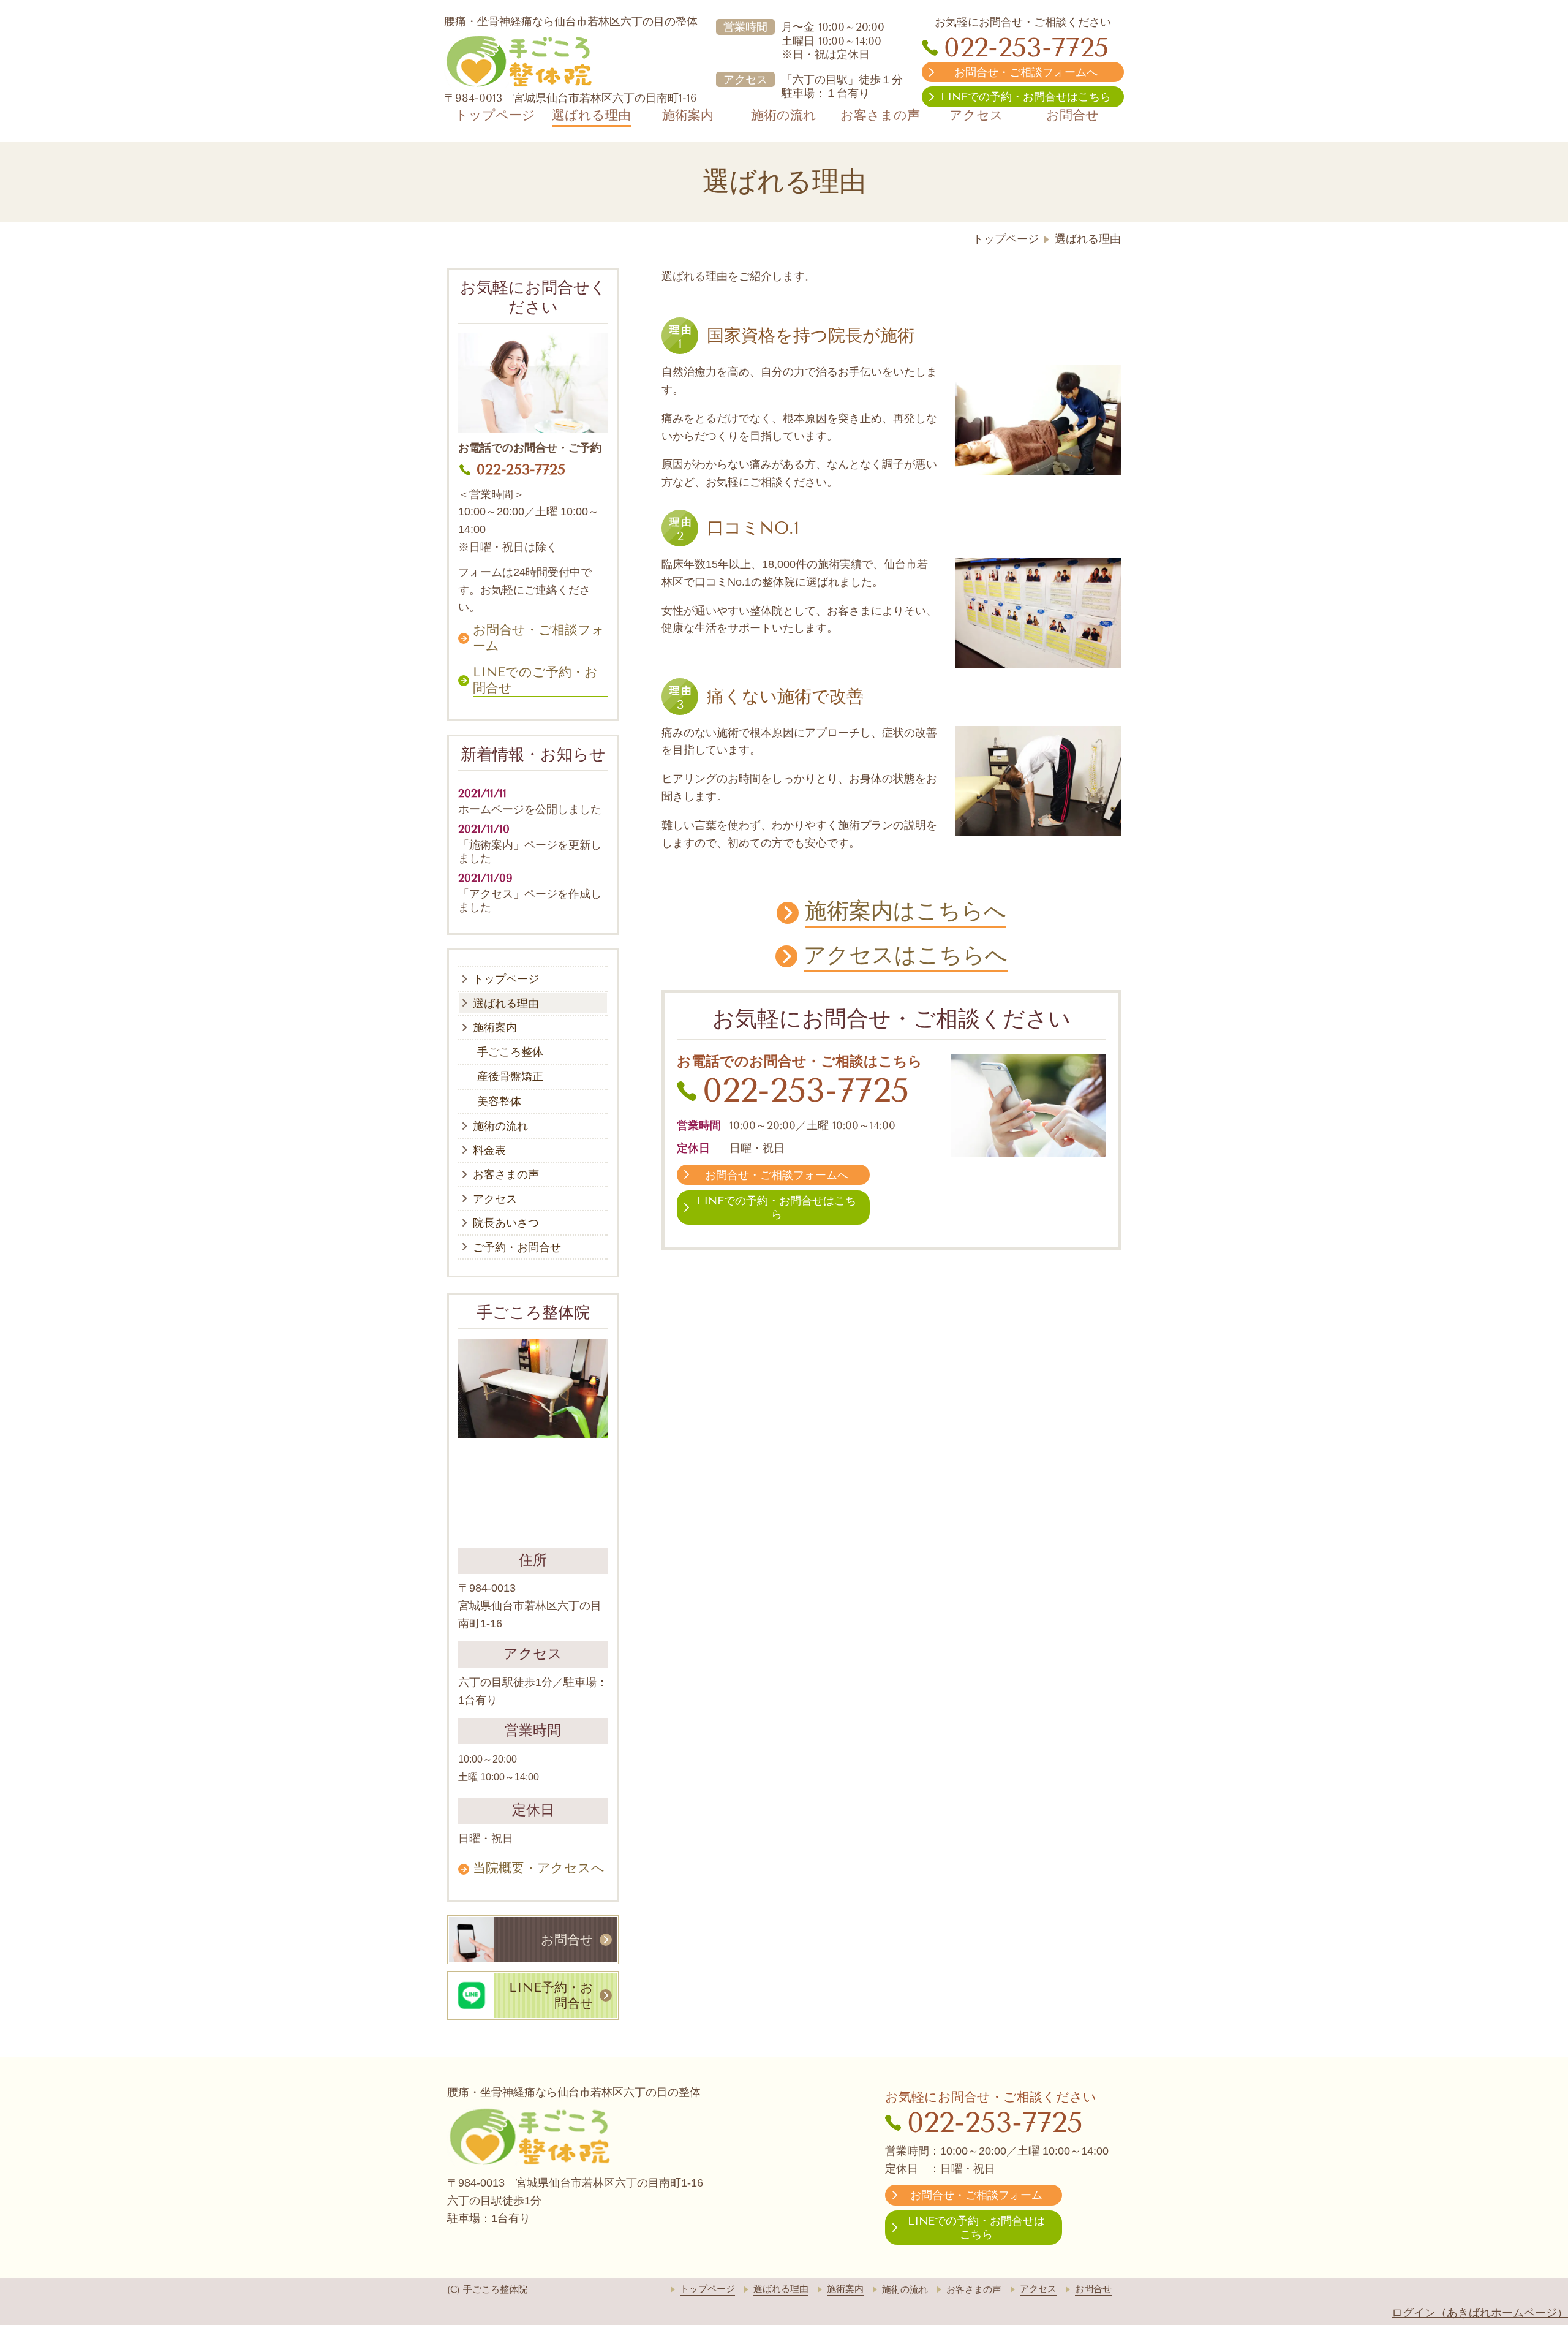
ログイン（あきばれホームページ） (1480, 2313)
